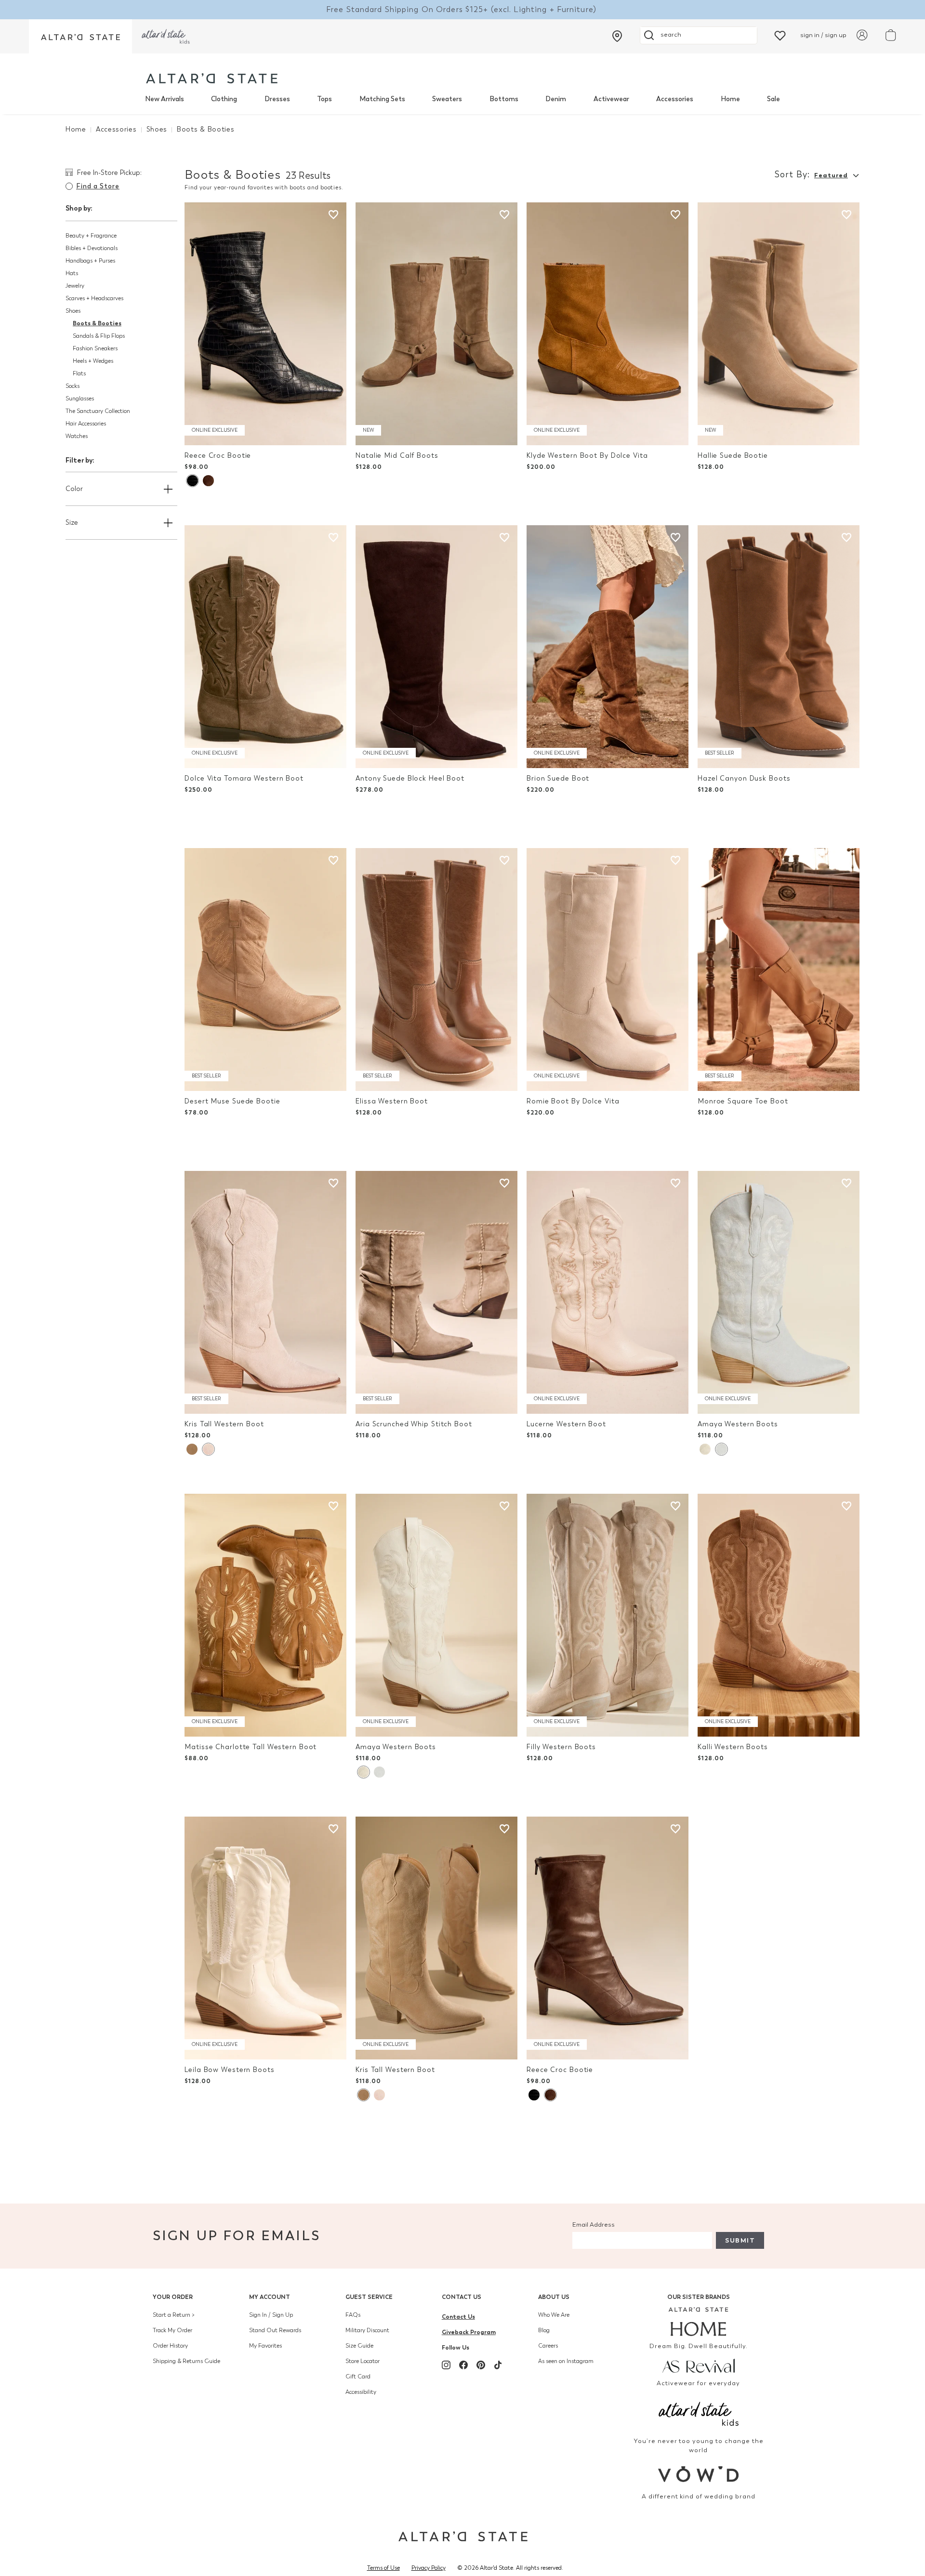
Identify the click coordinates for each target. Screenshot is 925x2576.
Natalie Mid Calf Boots (397, 456)
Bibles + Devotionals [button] (92, 248)
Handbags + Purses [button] (90, 261)
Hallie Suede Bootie (733, 456)
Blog (544, 2330)
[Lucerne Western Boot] (608, 1292)
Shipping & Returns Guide (186, 2361)
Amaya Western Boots (738, 1424)
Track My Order (172, 2330)
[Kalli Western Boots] (779, 1615)
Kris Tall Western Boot (224, 1424)
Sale (773, 99)
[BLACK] (192, 481)
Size (72, 523)
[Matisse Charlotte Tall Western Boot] (265, 1615)
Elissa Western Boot (392, 1101)
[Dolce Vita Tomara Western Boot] (265, 647)
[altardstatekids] (166, 36)
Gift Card (358, 2377)
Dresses (277, 99)
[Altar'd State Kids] (699, 2413)
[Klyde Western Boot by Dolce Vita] (608, 324)
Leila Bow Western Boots (229, 2070)
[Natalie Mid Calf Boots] (436, 324)
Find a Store (98, 186)
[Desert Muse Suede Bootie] (265, 969)
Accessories (675, 99)
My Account (270, 2297)
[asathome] (699, 2322)
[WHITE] (705, 1449)
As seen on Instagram (566, 2361)
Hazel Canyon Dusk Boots (744, 778)
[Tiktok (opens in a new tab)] (498, 2365)
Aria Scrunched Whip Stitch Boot (414, 1424)
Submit (740, 2240)
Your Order (173, 2297)
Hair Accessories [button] (86, 424)
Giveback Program (469, 2332)
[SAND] (208, 1449)
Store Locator (363, 2361)
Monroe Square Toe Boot (743, 1101)
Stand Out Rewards (275, 2330)
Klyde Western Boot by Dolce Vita (587, 456)
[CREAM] (192, 1449)
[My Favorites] (780, 35)
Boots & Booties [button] (97, 323)
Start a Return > (174, 2315)
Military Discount (367, 2330)
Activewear (611, 99)
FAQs (353, 2315)
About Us (554, 2297)
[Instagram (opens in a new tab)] (446, 2365)
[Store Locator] (617, 36)
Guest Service (369, 2297)
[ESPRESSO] (208, 481)
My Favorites (265, 2346)
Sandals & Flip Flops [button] (99, 336)
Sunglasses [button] (80, 398)
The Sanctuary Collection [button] (98, 411)
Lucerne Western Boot (566, 1424)
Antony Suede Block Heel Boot (410, 778)
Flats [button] (79, 373)
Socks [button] (73, 386)
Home (730, 99)
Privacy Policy (429, 2568)
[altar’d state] (80, 36)
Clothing (224, 99)
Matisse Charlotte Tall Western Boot (251, 1747)
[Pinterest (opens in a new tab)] (481, 2365)
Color (74, 489)
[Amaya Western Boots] (779, 1292)
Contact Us (462, 2297)
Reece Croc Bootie (218, 456)
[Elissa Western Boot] (436, 969)
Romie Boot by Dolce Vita (573, 1101)
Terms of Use (383, 2568)
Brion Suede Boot (558, 778)
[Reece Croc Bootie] (265, 324)
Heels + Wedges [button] (93, 361)
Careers (548, 2346)
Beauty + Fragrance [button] (91, 236)
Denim (556, 99)
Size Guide (359, 2346)
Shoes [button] (73, 311)
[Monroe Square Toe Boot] (779, 969)
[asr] (699, 2365)
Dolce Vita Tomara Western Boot (244, 778)
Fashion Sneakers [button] (95, 348)
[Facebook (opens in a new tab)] (463, 2365)
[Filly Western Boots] (608, 1615)
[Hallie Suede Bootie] (779, 324)
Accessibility (361, 2392)
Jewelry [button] (75, 286)
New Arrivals (165, 99)
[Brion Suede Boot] (608, 647)
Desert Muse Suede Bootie (232, 1101)
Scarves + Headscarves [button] (94, 298)
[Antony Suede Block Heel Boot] (436, 647)
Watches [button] (77, 436)
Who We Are (554, 2315)
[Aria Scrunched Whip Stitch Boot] (436, 1292)
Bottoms (504, 99)
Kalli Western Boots (733, 1747)
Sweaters (447, 99)
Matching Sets (382, 99)
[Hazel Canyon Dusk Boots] (779, 647)
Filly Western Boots (561, 1747)
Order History (170, 2346)
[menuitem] (165, 99)
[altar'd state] (212, 78)
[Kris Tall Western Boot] (265, 1292)
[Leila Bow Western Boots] (265, 1938)
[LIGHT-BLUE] (721, 1449)
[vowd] (699, 2474)
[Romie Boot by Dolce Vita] (608, 969)
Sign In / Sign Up (271, 2315)
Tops (324, 99)
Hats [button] (72, 273)
